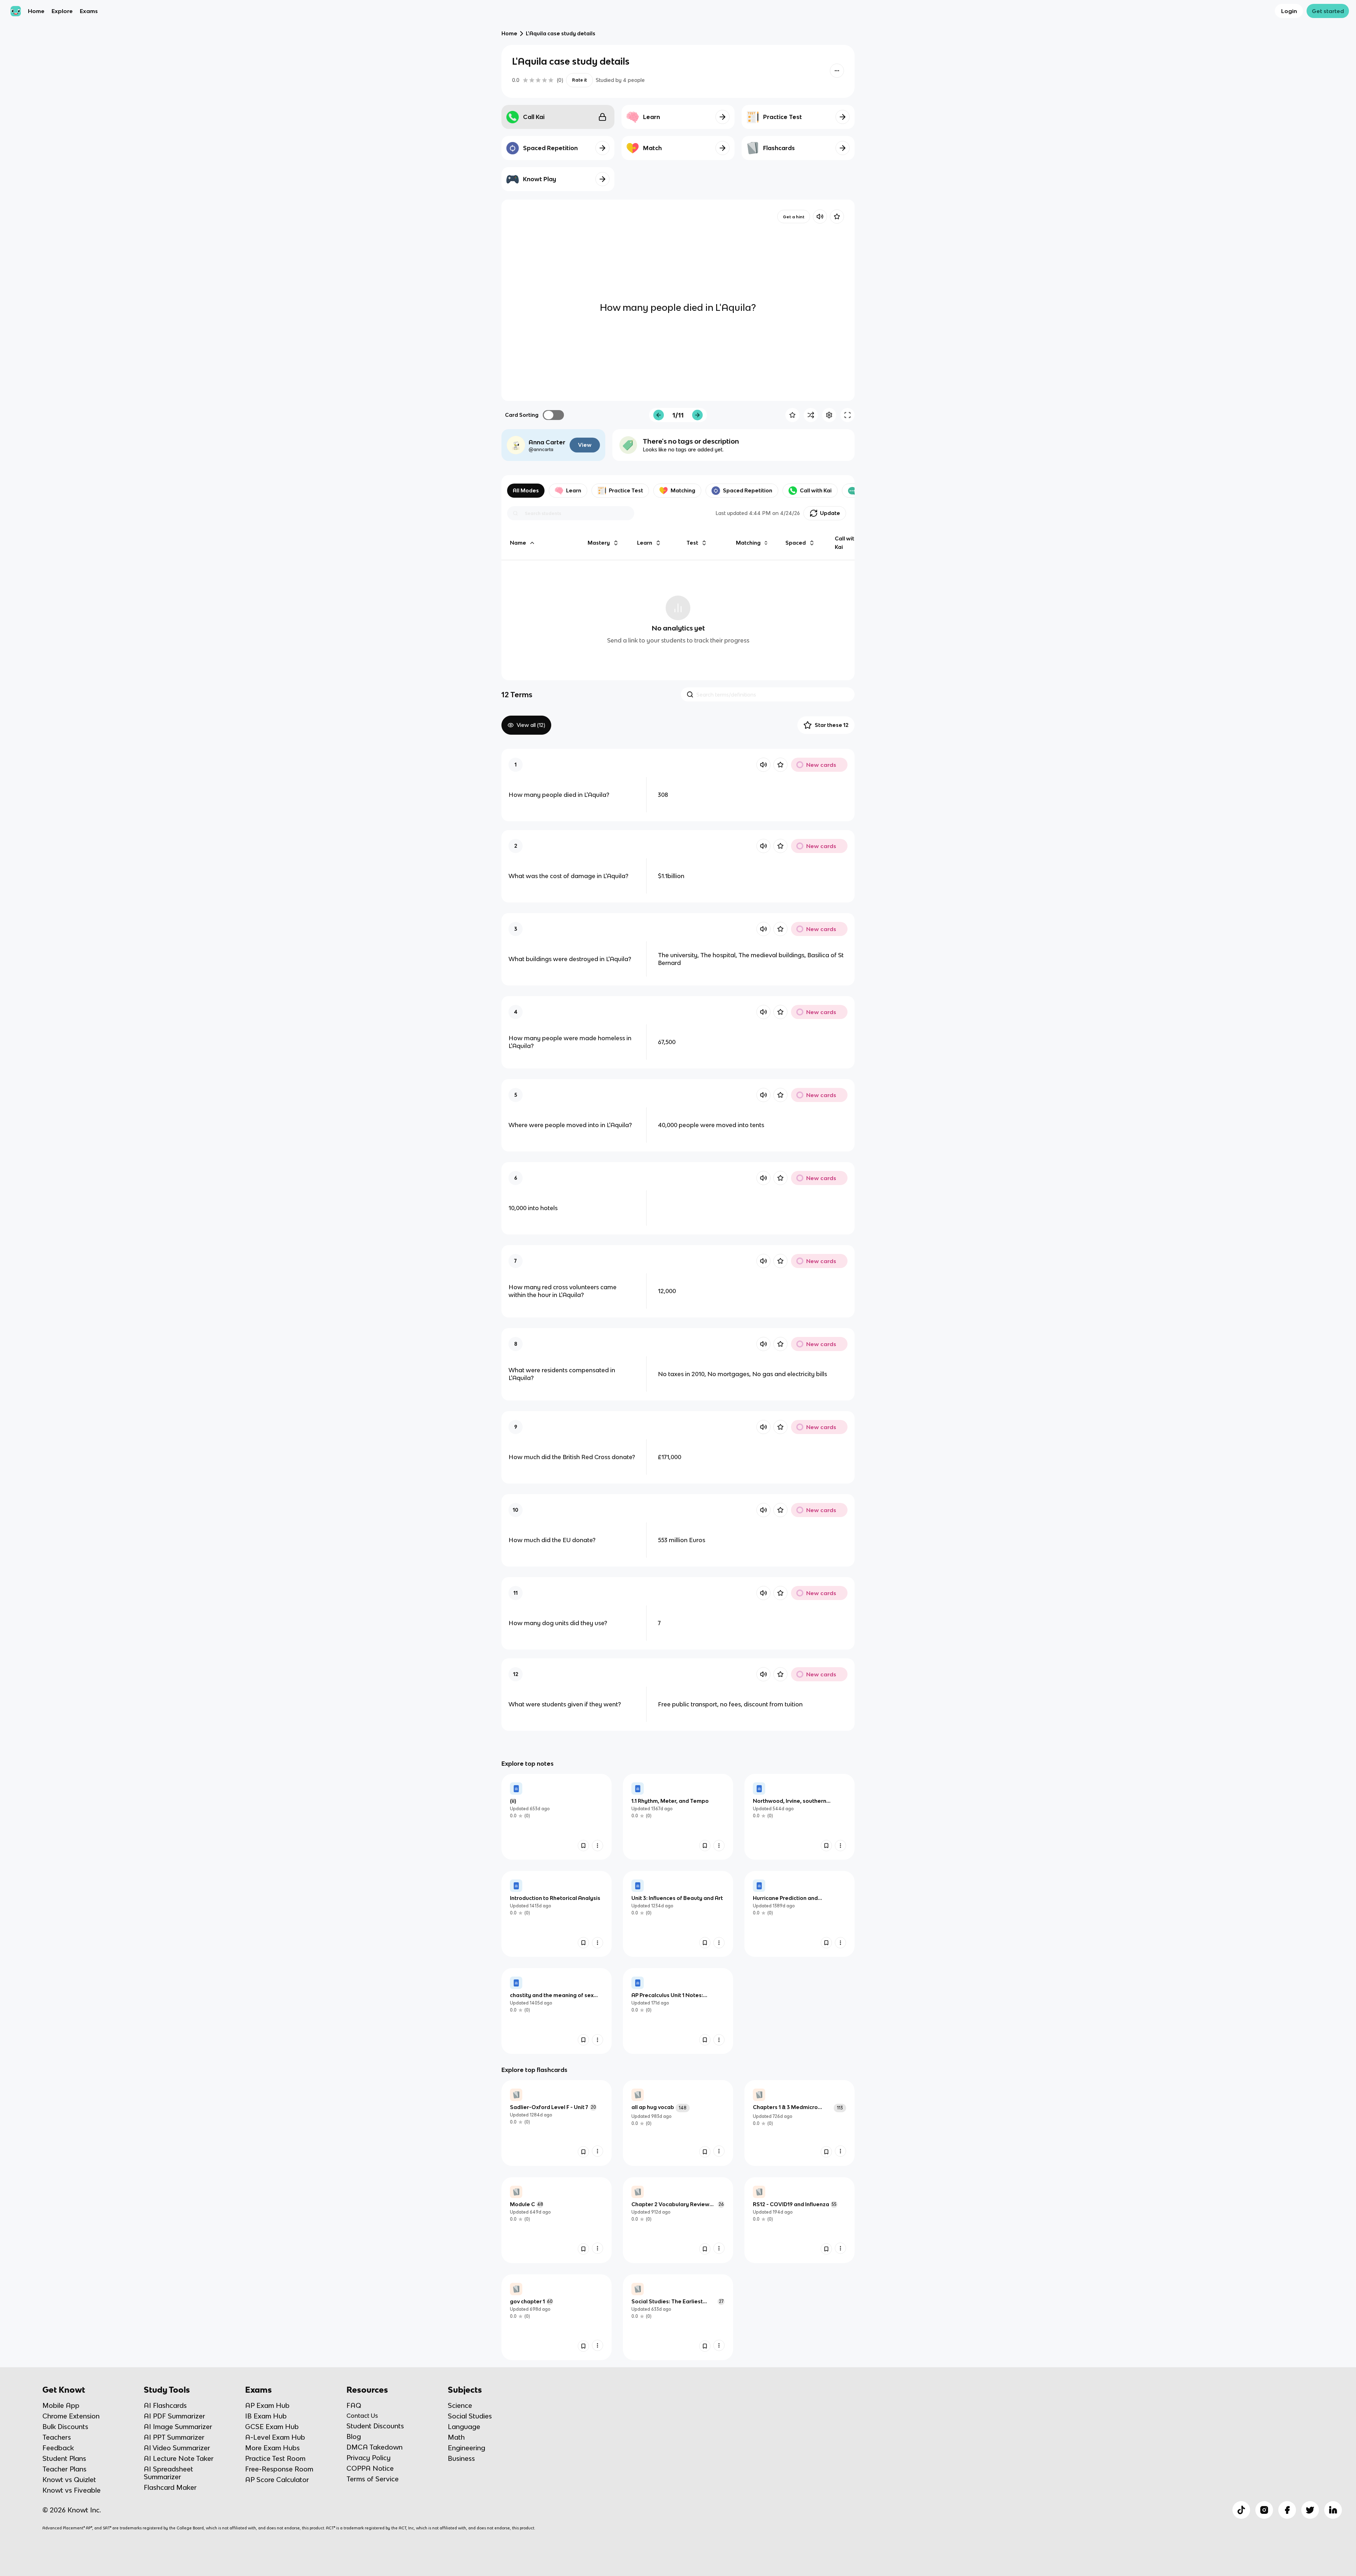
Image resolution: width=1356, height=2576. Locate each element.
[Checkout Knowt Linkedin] (1333, 2510)
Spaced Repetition (748, 490)
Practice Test (626, 490)
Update (830, 513)
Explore (62, 11)
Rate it (579, 80)
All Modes (526, 490)
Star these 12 (832, 725)
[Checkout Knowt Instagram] (1264, 2510)
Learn (574, 490)
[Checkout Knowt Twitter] (1310, 2510)
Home (36, 11)
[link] (557, 1817)
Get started (1328, 11)
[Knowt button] (837, 71)
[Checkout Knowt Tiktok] (1241, 2510)
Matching (683, 490)
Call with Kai (816, 490)
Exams (89, 11)
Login (1289, 11)
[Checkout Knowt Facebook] (1287, 2510)
